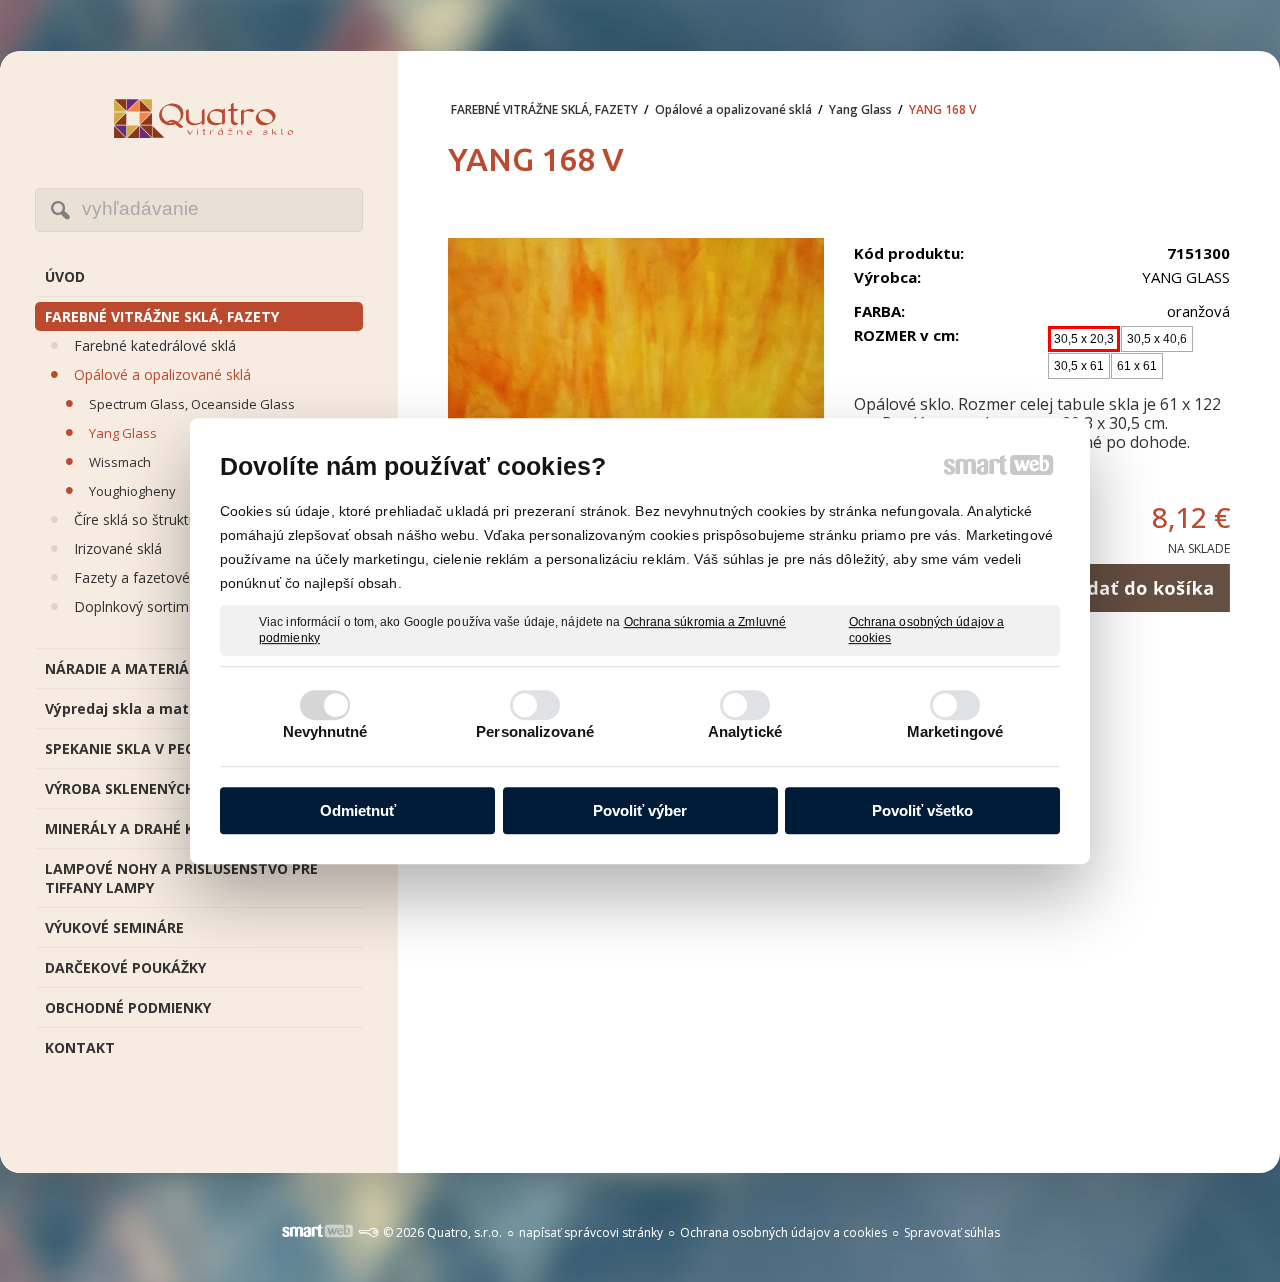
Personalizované (535, 731)
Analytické (745, 731)
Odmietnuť (358, 810)
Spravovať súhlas (952, 1232)
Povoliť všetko (922, 810)
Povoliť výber (640, 810)
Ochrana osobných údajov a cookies (927, 630)
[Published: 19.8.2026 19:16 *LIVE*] (368, 1232)
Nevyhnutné (325, 731)
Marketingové (955, 731)
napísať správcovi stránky (591, 1232)
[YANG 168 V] (636, 414)
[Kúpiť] (1137, 588)
